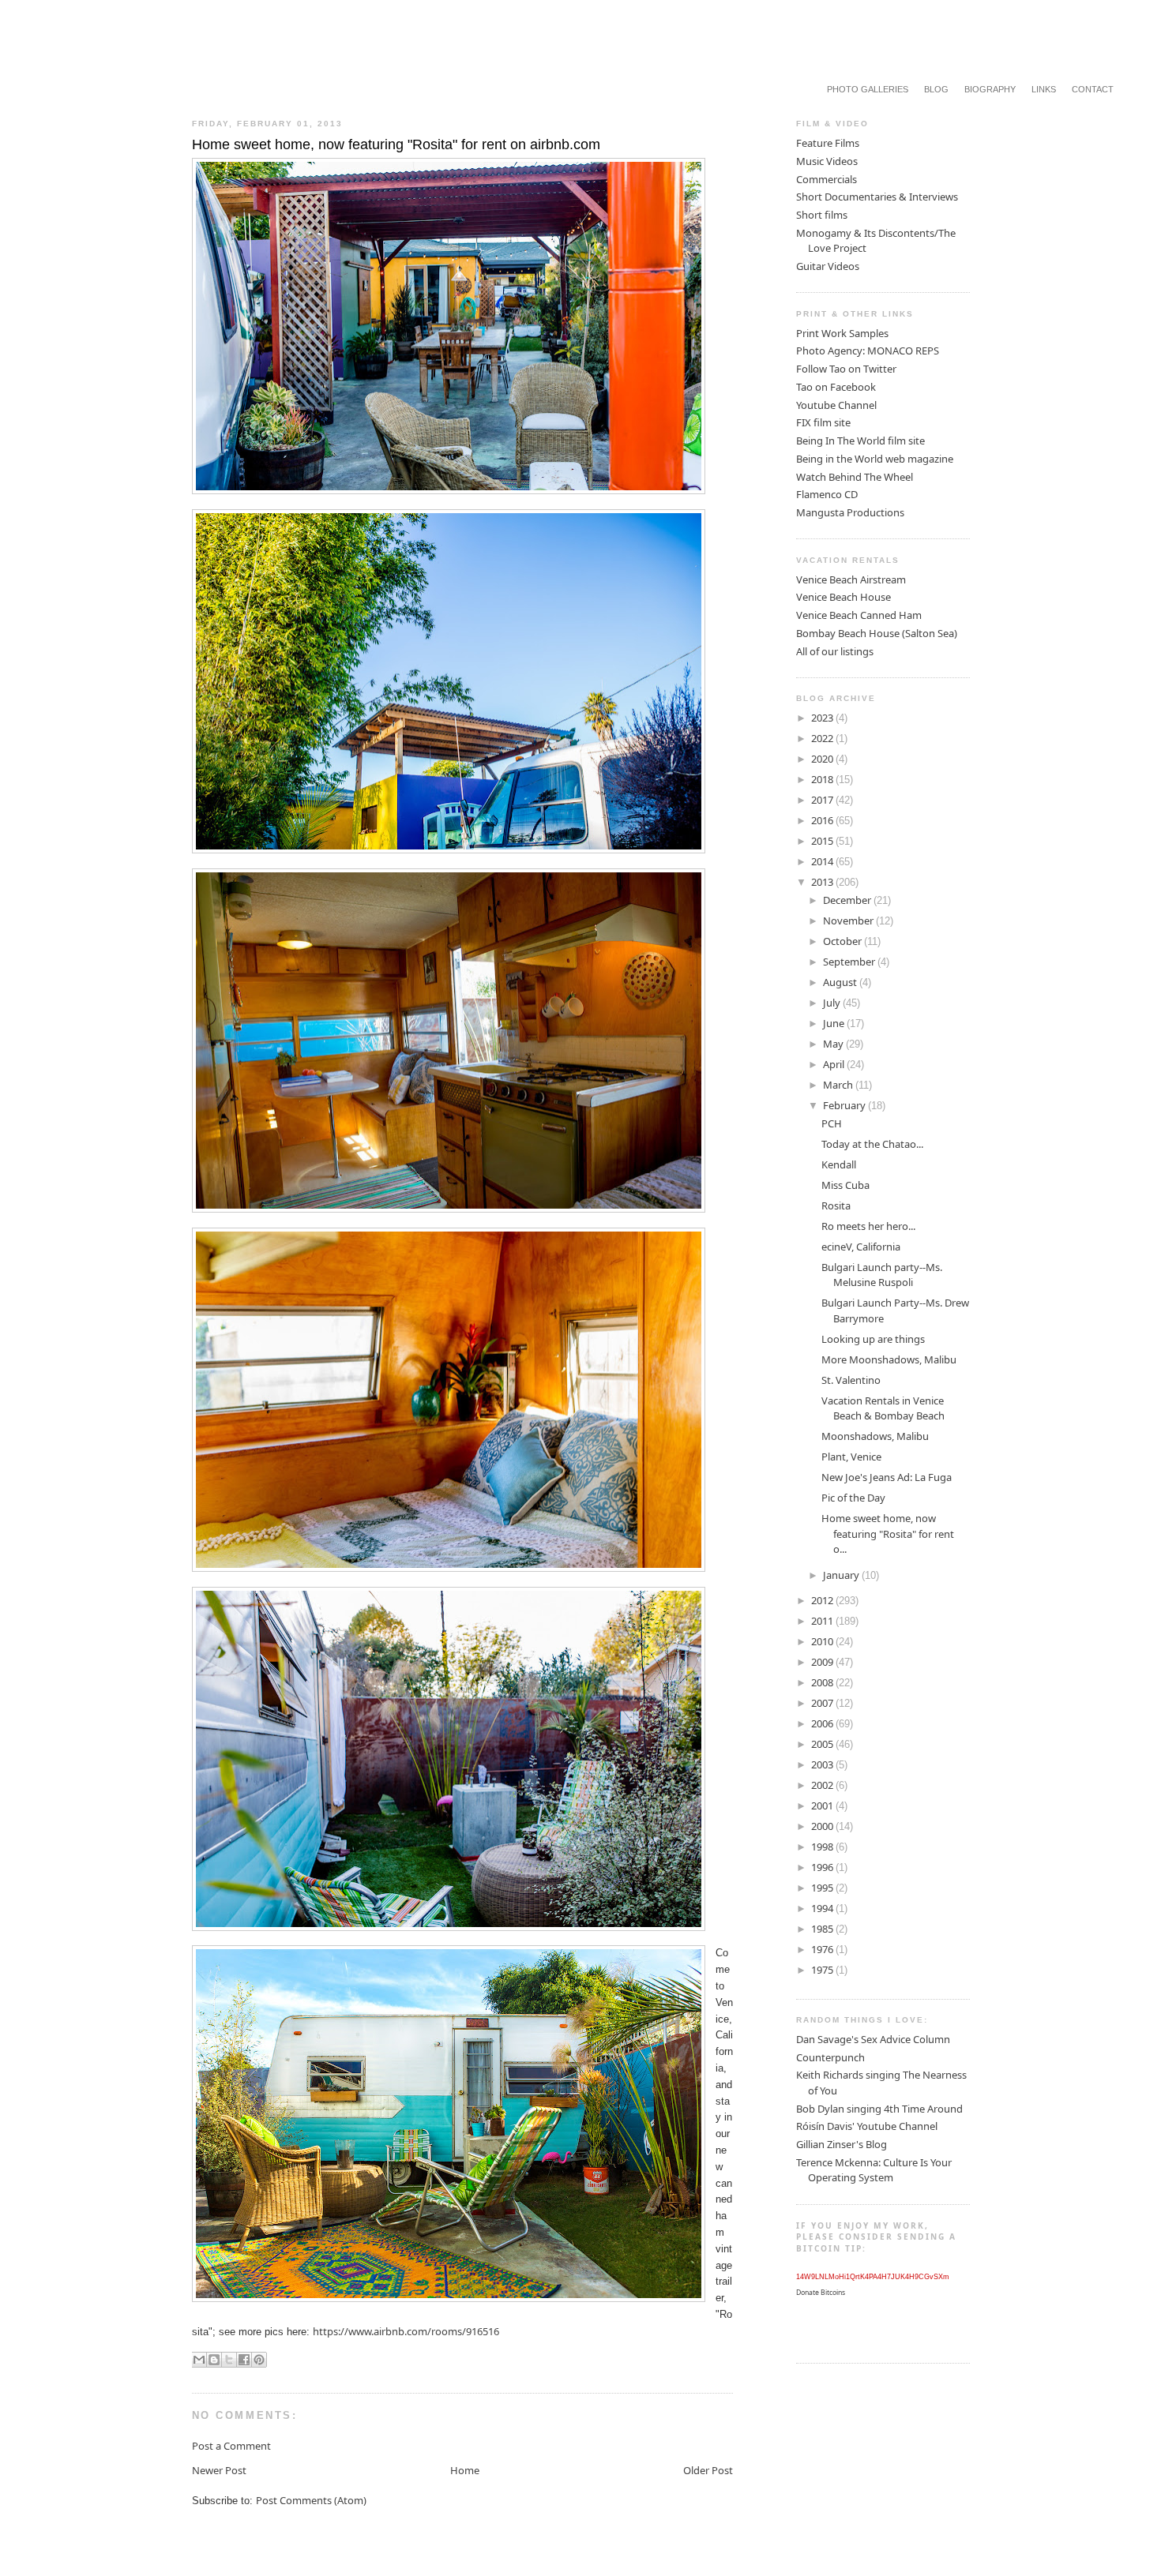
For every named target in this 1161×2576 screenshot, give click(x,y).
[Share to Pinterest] (259, 2360)
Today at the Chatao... (872, 1144)
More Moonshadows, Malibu (889, 1359)
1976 (823, 1949)
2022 (823, 738)
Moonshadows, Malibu (875, 1436)
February (845, 1105)
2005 (823, 1744)
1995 (823, 1888)
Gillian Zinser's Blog (842, 2144)
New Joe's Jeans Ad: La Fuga (887, 1477)
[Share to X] (229, 2360)
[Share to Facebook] (244, 2360)
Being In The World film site (860, 441)
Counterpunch (830, 2057)
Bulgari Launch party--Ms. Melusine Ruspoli (882, 1275)
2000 (823, 1826)
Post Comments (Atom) (311, 2500)
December (848, 900)
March (839, 1085)
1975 (823, 1970)
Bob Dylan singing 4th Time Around (879, 2109)
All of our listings (835, 651)
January (842, 1575)
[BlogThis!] (214, 2360)
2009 (823, 1662)
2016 (823, 820)
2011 (823, 1621)
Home (465, 2470)
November (849, 921)
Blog (936, 89)
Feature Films (828, 143)
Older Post (708, 2470)
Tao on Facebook (836, 387)
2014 (823, 861)
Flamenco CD (827, 494)
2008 (823, 1682)
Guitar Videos (828, 266)
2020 (823, 759)
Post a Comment (231, 2446)
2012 (823, 1600)
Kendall (839, 1164)
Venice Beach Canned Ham (859, 615)
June (835, 1023)
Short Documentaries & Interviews (877, 197)
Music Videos (827, 161)
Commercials (827, 179)
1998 (823, 1847)
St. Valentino (851, 1380)
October (844, 941)
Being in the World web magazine (875, 459)
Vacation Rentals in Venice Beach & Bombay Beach (883, 1408)
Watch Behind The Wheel (855, 477)
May (834, 1044)
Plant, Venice (851, 1457)
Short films (822, 215)
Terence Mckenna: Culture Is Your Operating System (874, 2170)
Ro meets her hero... (868, 1226)
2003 (823, 1764)
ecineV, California (861, 1247)
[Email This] (199, 2360)
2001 (823, 1805)
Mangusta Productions (850, 512)
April (835, 1064)
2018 (823, 779)
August (841, 982)
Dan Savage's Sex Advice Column (873, 2039)
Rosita (836, 1206)
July (833, 1003)
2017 (823, 800)
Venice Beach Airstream (851, 579)
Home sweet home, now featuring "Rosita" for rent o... (888, 1534)
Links (1044, 89)
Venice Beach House (844, 597)
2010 (823, 1641)
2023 (823, 718)
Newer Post (219, 2470)
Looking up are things (873, 1339)
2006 (823, 1723)
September (850, 962)
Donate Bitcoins (821, 2293)
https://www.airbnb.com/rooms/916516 (406, 2331)
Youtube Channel (836, 405)
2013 (823, 882)
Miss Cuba (845, 1185)
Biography (990, 89)
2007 (823, 1703)
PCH (832, 1123)
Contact (1093, 89)
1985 (823, 1929)
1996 (823, 1867)
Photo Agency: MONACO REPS (868, 351)
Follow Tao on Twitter (846, 369)
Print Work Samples (842, 333)
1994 (823, 1908)
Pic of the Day (853, 1498)
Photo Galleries (868, 89)
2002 (823, 1785)
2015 (823, 841)
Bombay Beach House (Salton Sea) (877, 633)
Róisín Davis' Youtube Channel (867, 2126)
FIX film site (823, 422)
